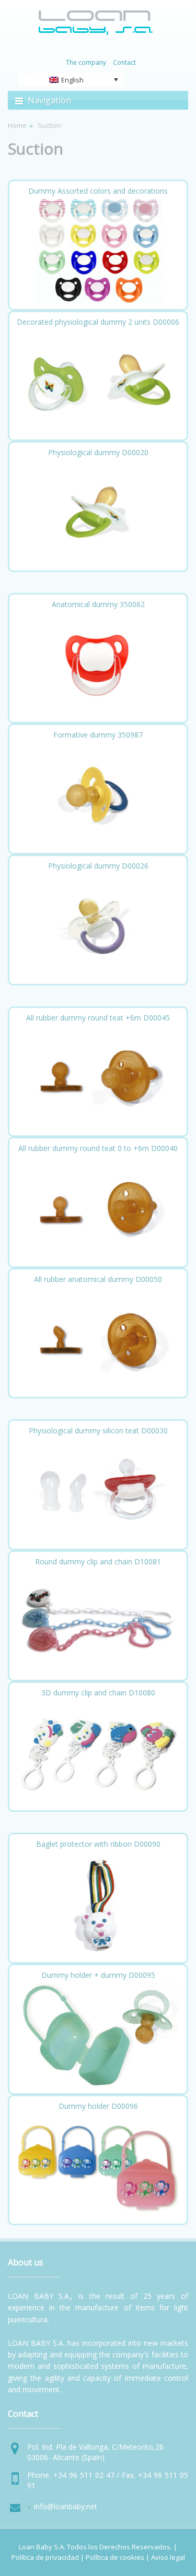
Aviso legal (168, 2557)
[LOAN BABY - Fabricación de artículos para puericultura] (96, 33)
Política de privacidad (45, 2557)
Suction (36, 149)
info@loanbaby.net (66, 2506)
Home (17, 125)
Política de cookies (115, 2557)
